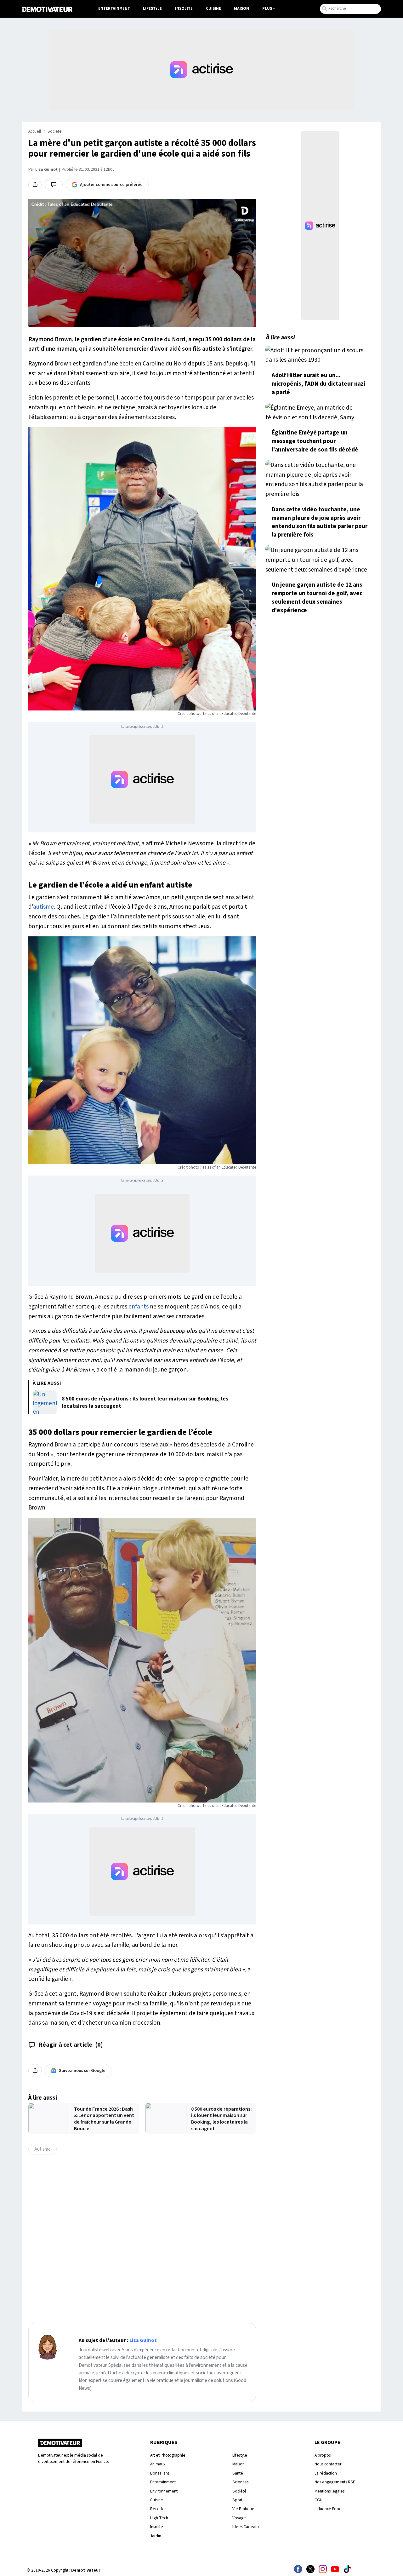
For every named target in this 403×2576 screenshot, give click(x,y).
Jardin (156, 2536)
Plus (267, 9)
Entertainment (114, 9)
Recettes (158, 2509)
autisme (43, 907)
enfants (139, 1307)
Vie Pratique (243, 2509)
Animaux (158, 2464)
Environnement (164, 2491)
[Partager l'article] (35, 185)
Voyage (239, 2518)
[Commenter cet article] (54, 185)
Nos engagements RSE (335, 2482)
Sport (237, 2500)
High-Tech (159, 2518)
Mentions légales (329, 2491)
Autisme (43, 2149)
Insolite (184, 9)
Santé (238, 2473)
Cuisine (213, 9)
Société (239, 2491)
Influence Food (328, 2509)
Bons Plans (160, 2473)
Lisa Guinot (46, 170)
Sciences (240, 2482)
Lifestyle (152, 9)
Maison (241, 9)
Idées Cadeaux (246, 2527)
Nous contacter (328, 2464)
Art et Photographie (168, 2455)
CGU (318, 2500)
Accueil (35, 131)
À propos (323, 2455)
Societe (55, 131)
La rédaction (326, 2473)
